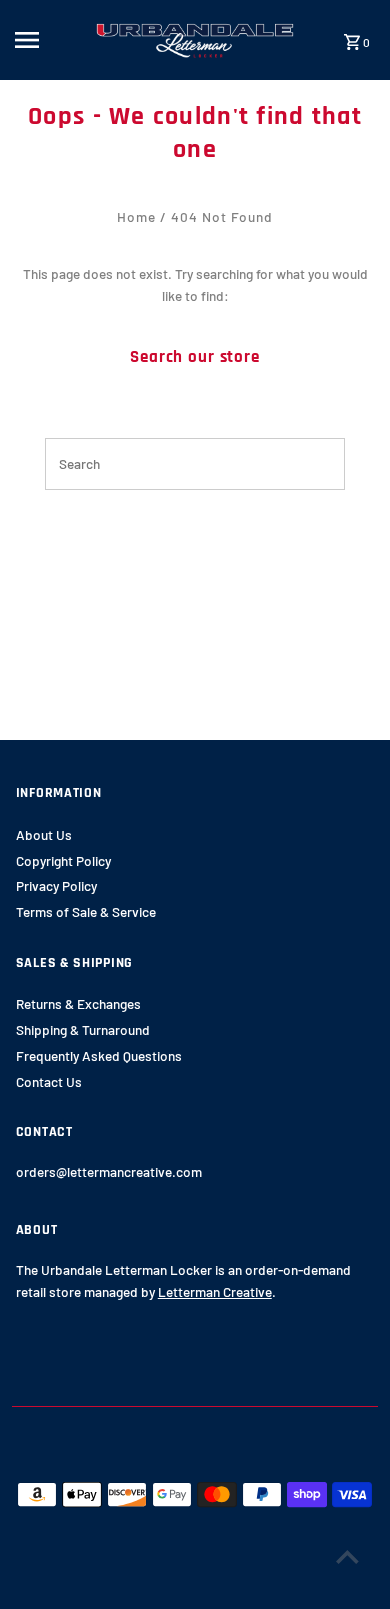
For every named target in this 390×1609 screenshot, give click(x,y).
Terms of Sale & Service (86, 911)
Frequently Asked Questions (99, 1055)
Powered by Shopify (265, 1587)
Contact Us (49, 1081)
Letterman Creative (215, 1291)
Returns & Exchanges (78, 1003)
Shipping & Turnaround (83, 1029)
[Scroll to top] (347, 1556)
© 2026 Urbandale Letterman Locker (111, 1587)
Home (136, 216)
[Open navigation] (48, 40)
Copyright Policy (63, 860)
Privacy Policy (56, 885)
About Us (44, 834)
